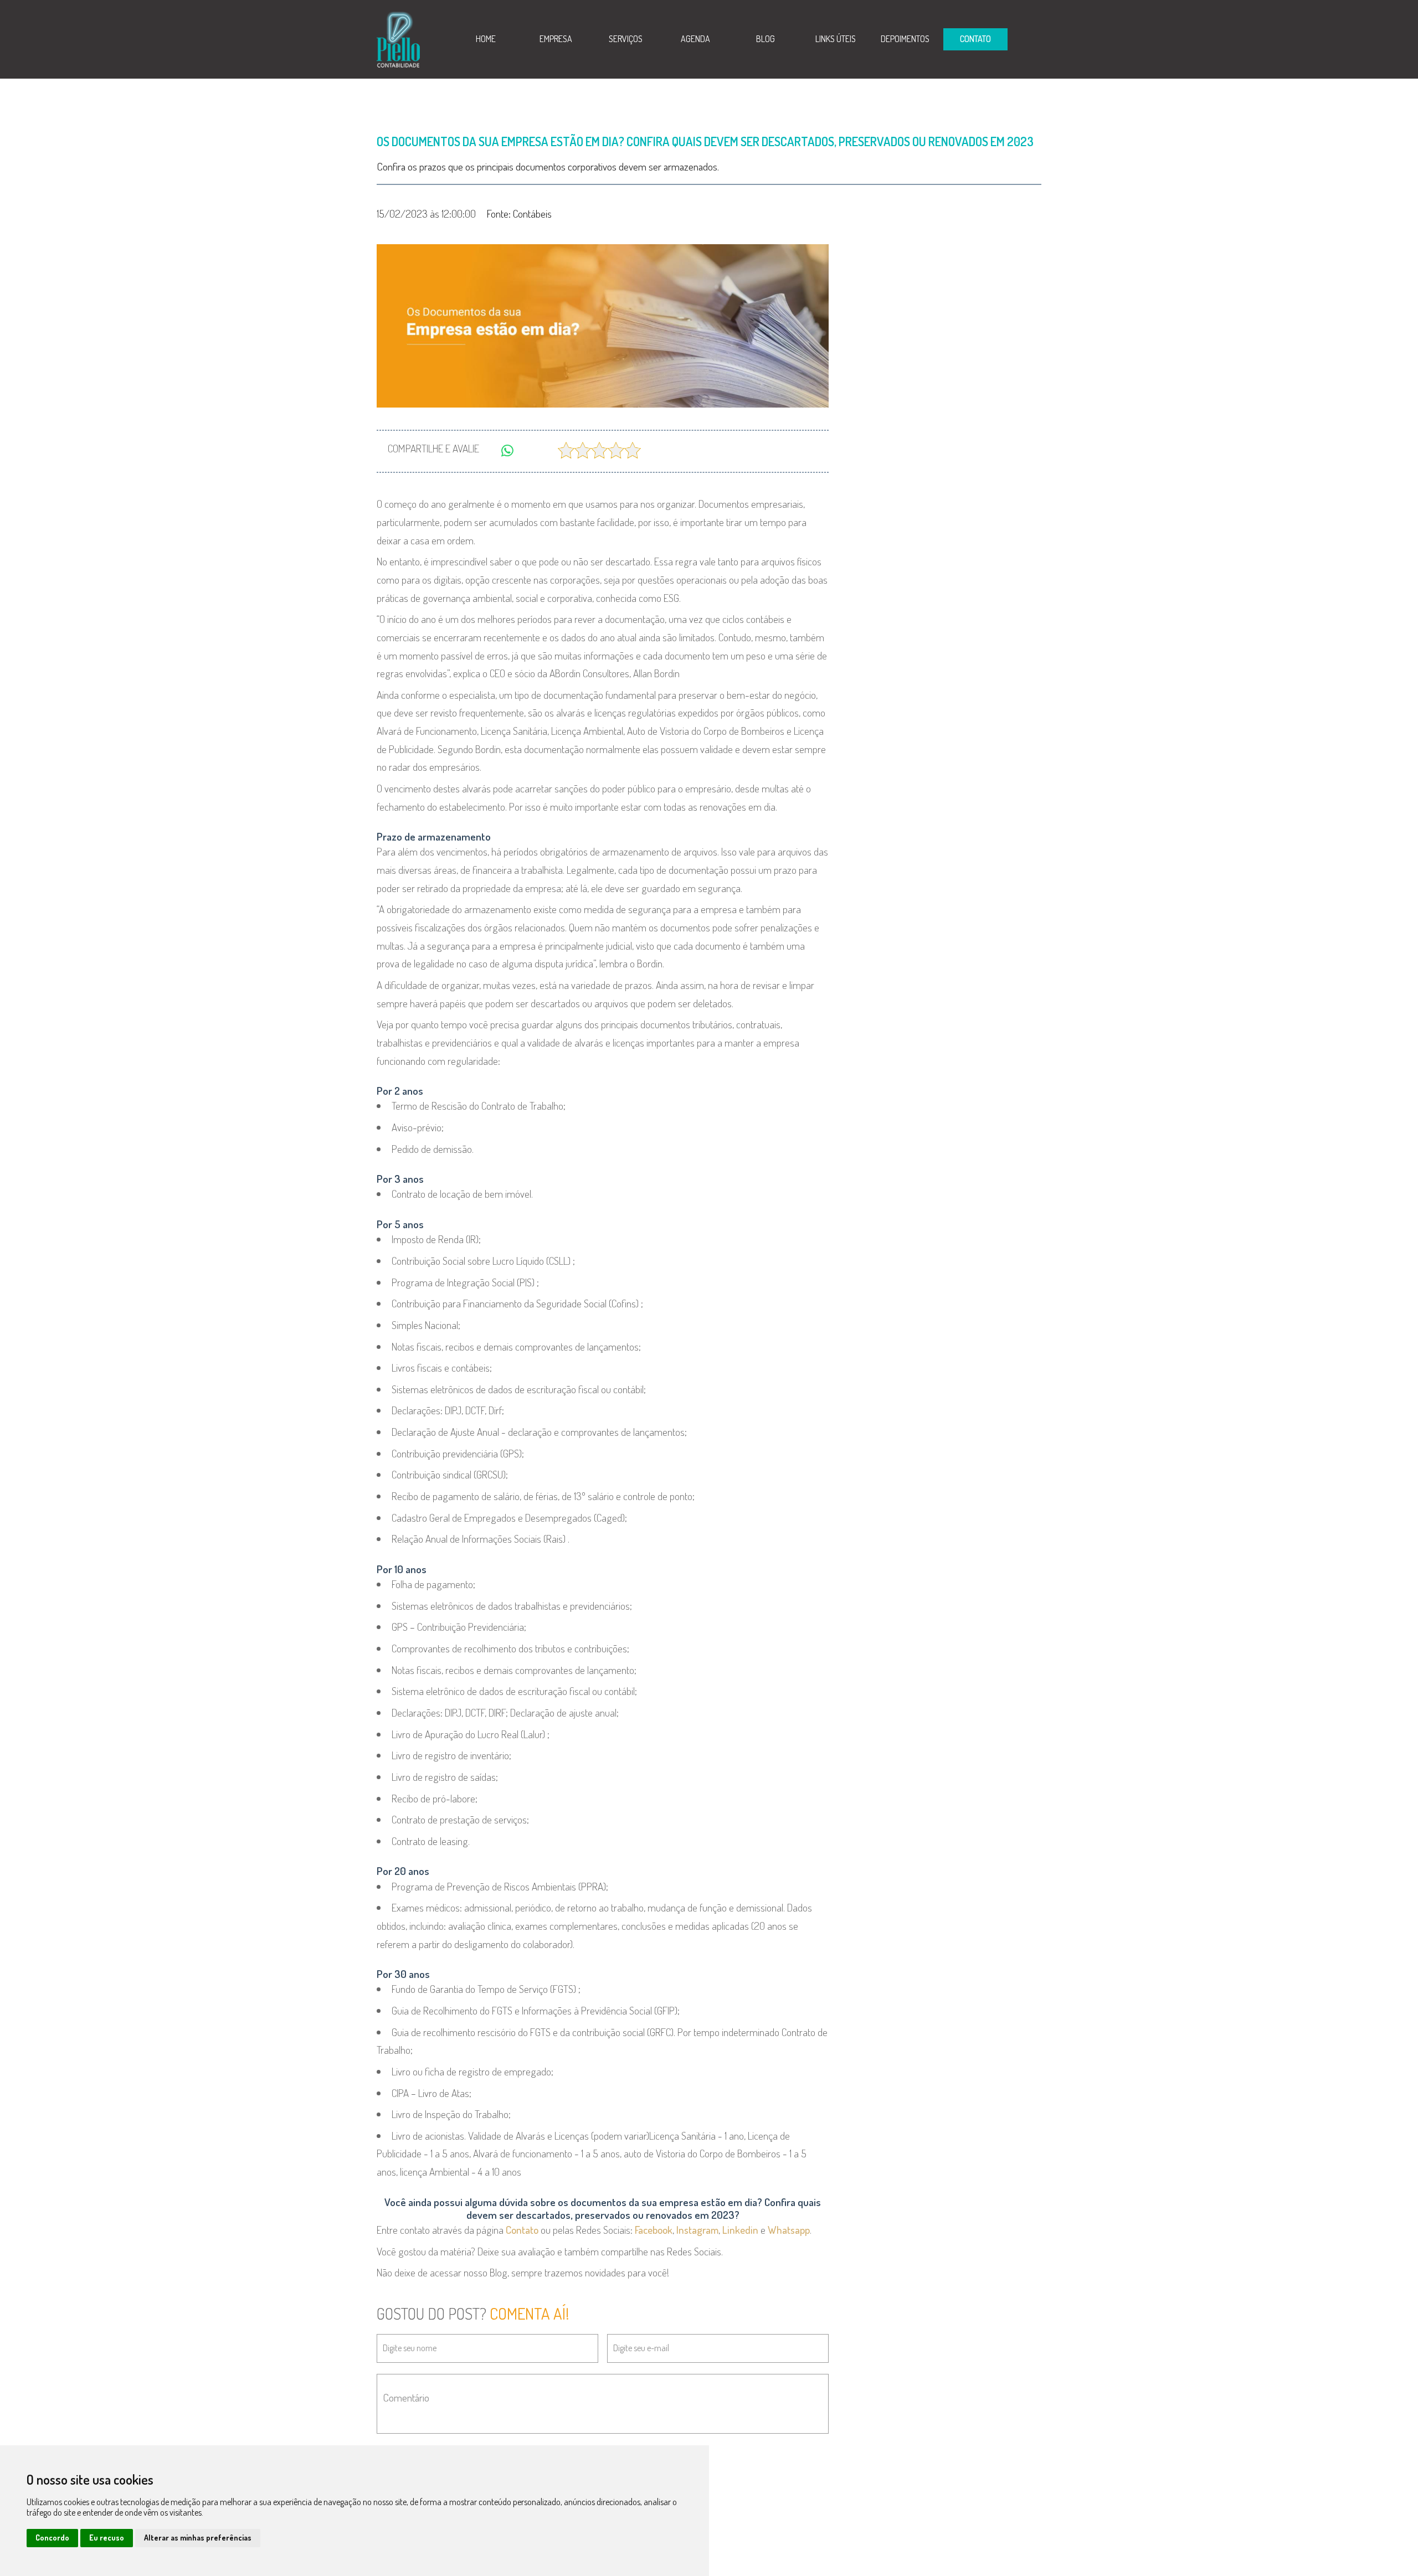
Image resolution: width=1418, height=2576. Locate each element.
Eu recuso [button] (107, 2538)
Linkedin (740, 2230)
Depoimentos (905, 39)
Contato (522, 2230)
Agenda (695, 39)
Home (486, 39)
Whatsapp (789, 2230)
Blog (765, 39)
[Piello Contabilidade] (398, 38)
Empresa (556, 39)
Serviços (626, 39)
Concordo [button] (52, 2538)
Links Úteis (836, 39)
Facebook (654, 2230)
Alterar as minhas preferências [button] (198, 2538)
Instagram (697, 2230)
